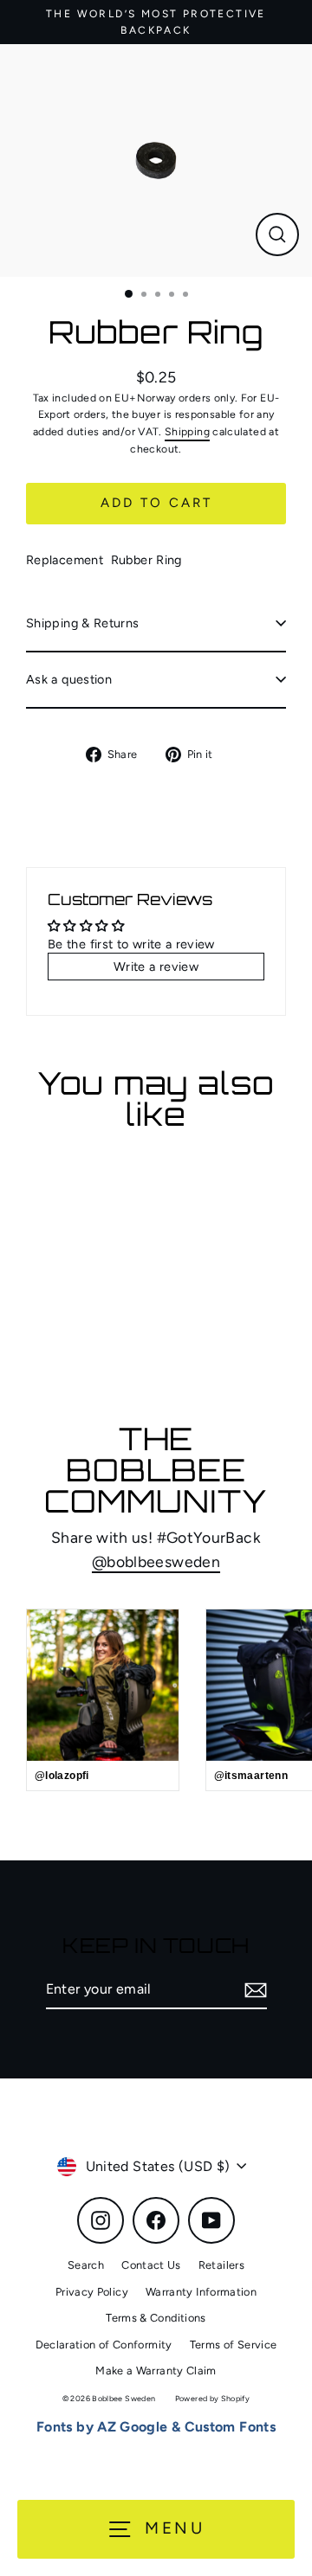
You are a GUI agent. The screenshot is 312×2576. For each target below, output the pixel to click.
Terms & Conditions (156, 2318)
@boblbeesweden (156, 1561)
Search (86, 2265)
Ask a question (69, 679)
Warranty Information (201, 2292)
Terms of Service (234, 2345)
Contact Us (151, 2265)
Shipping (187, 431)
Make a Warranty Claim (156, 2370)
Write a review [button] (156, 967)
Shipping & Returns (83, 623)
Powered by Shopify (213, 2398)
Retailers (221, 2265)
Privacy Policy (92, 2292)
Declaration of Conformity (104, 2345)
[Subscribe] (253, 1990)
